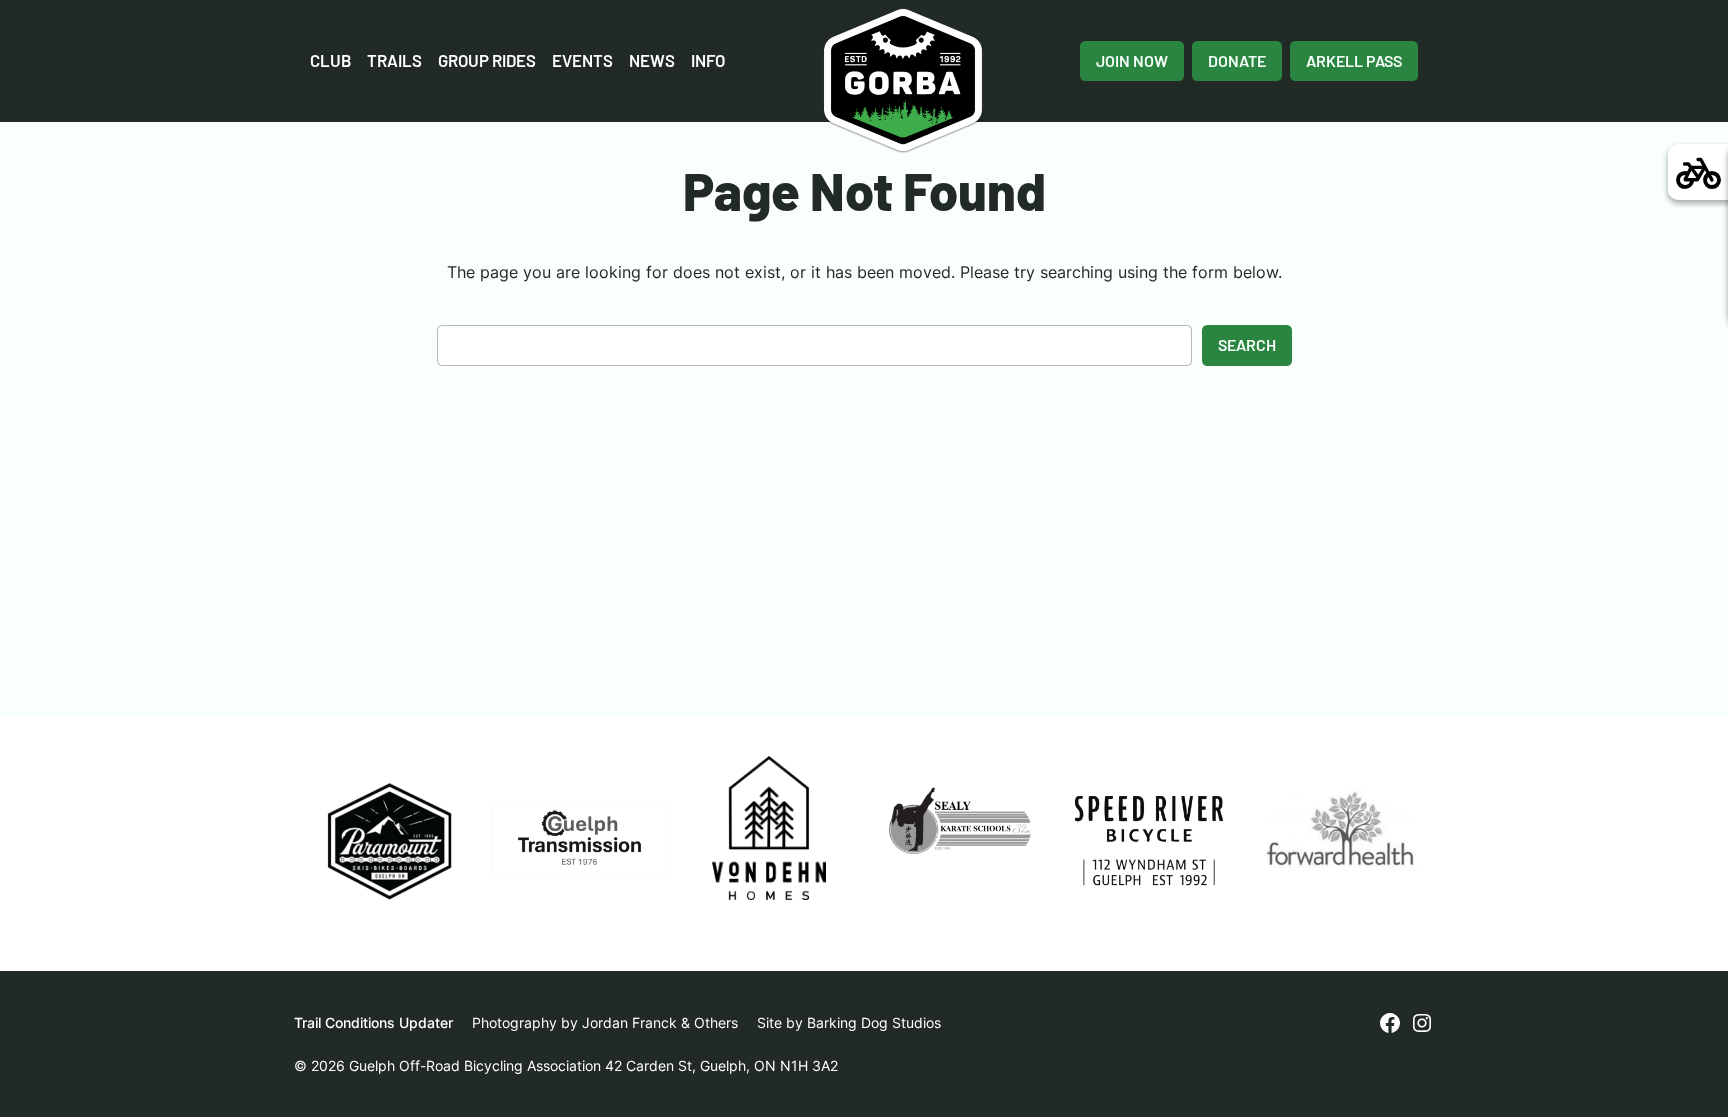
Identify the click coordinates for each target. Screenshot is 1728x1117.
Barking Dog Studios (874, 1022)
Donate (1237, 60)
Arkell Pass (1354, 60)
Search (1247, 344)
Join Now (1132, 60)
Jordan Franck (629, 1022)
